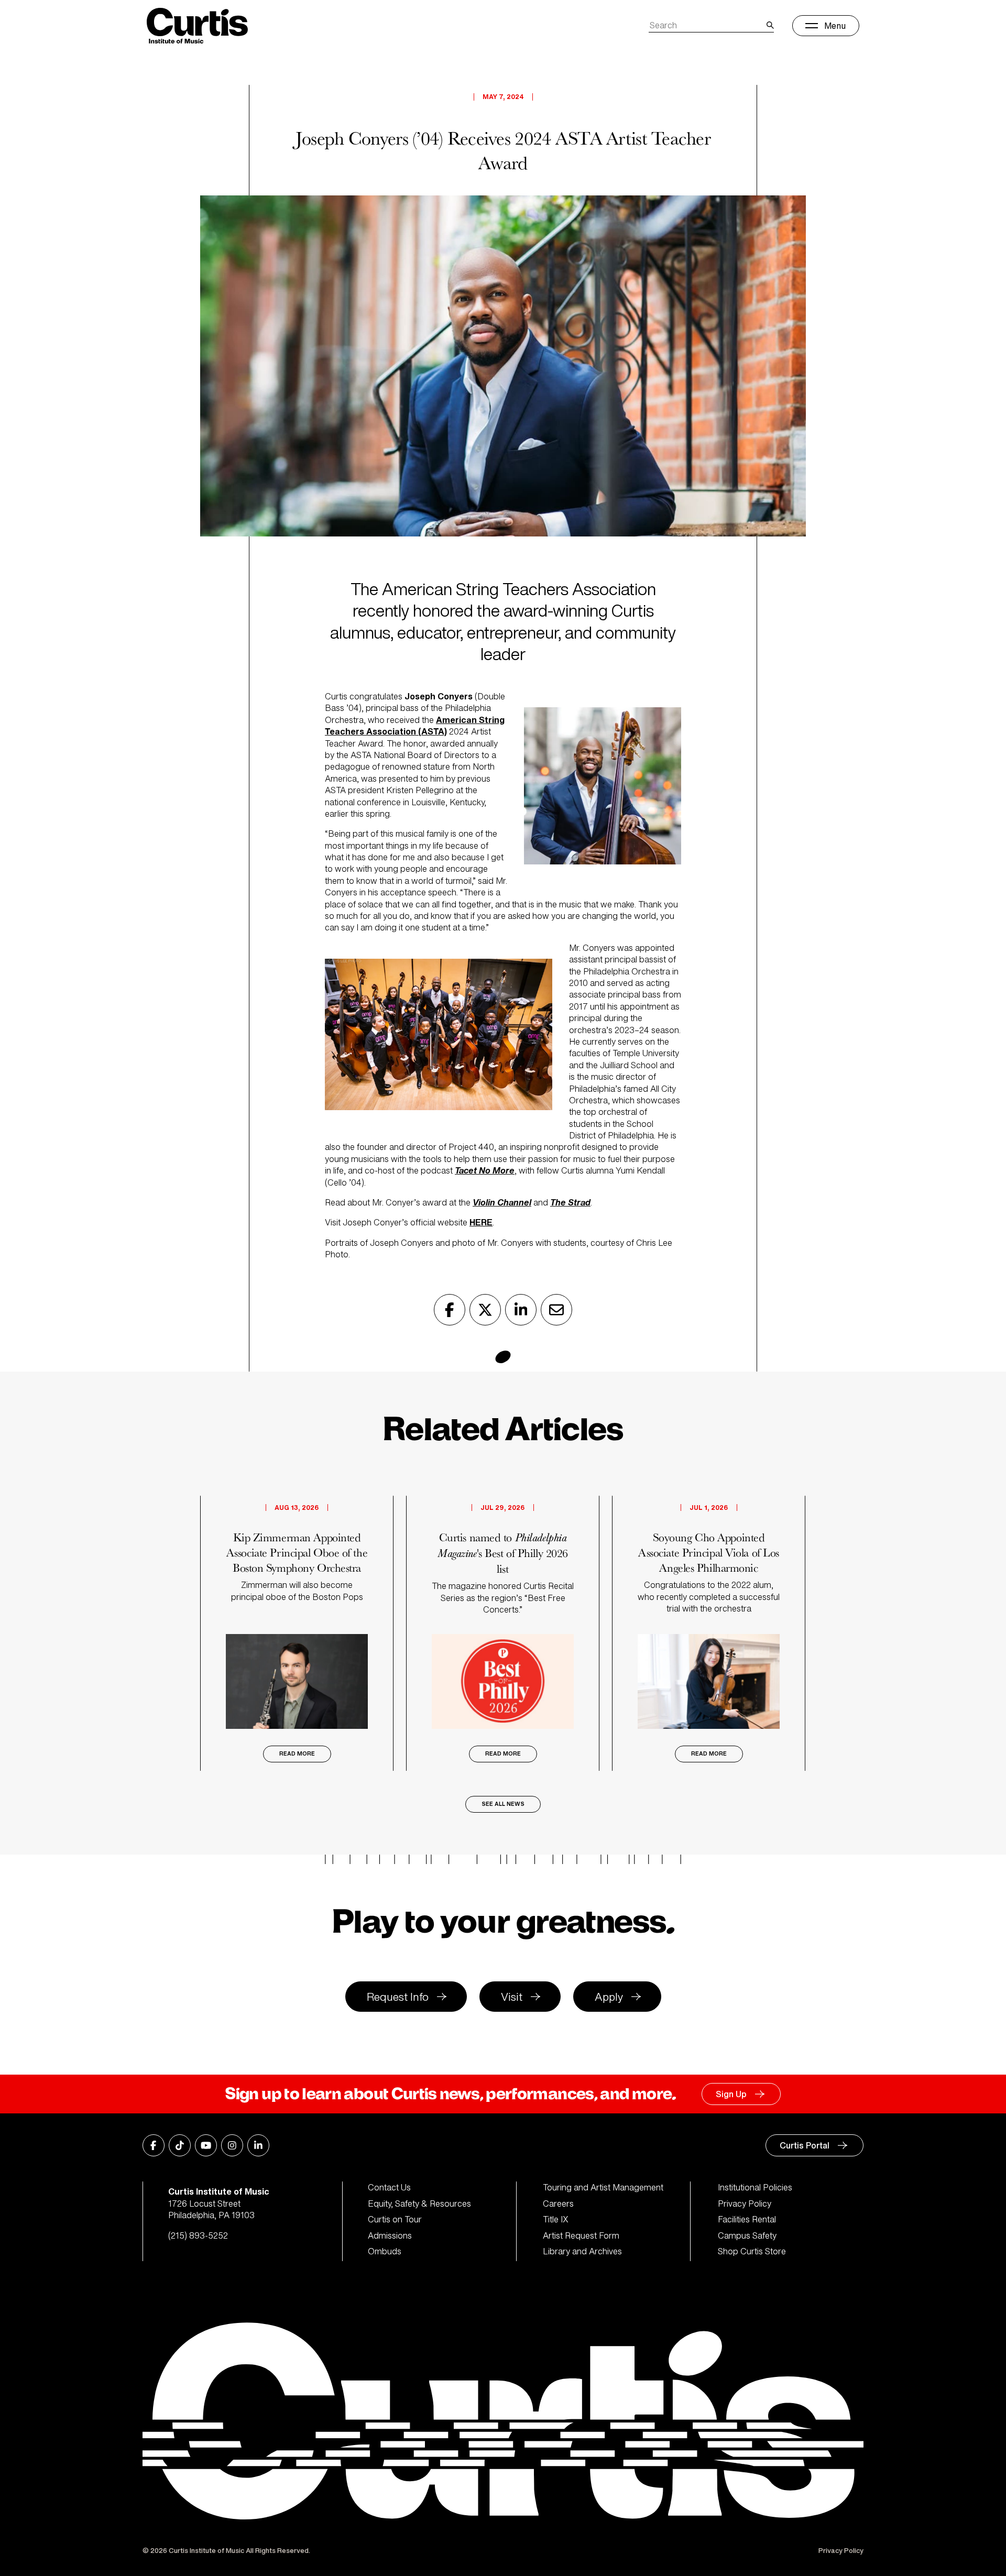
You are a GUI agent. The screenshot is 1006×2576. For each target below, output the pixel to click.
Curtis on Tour (395, 2219)
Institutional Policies (755, 2187)
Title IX (556, 2219)
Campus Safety (747, 2235)
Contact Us (389, 2187)
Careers (558, 2204)
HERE (481, 1222)
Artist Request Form (581, 2235)
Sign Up (731, 2094)
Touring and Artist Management (603, 2187)
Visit (512, 1997)
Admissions (390, 2235)
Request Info (398, 1997)
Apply (609, 1997)
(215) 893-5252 (198, 2235)
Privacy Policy (745, 2204)
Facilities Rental (747, 2219)
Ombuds (385, 2251)
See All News (503, 1804)
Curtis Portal (805, 2145)
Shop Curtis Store (752, 2251)
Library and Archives (582, 2251)
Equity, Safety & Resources (419, 2204)
